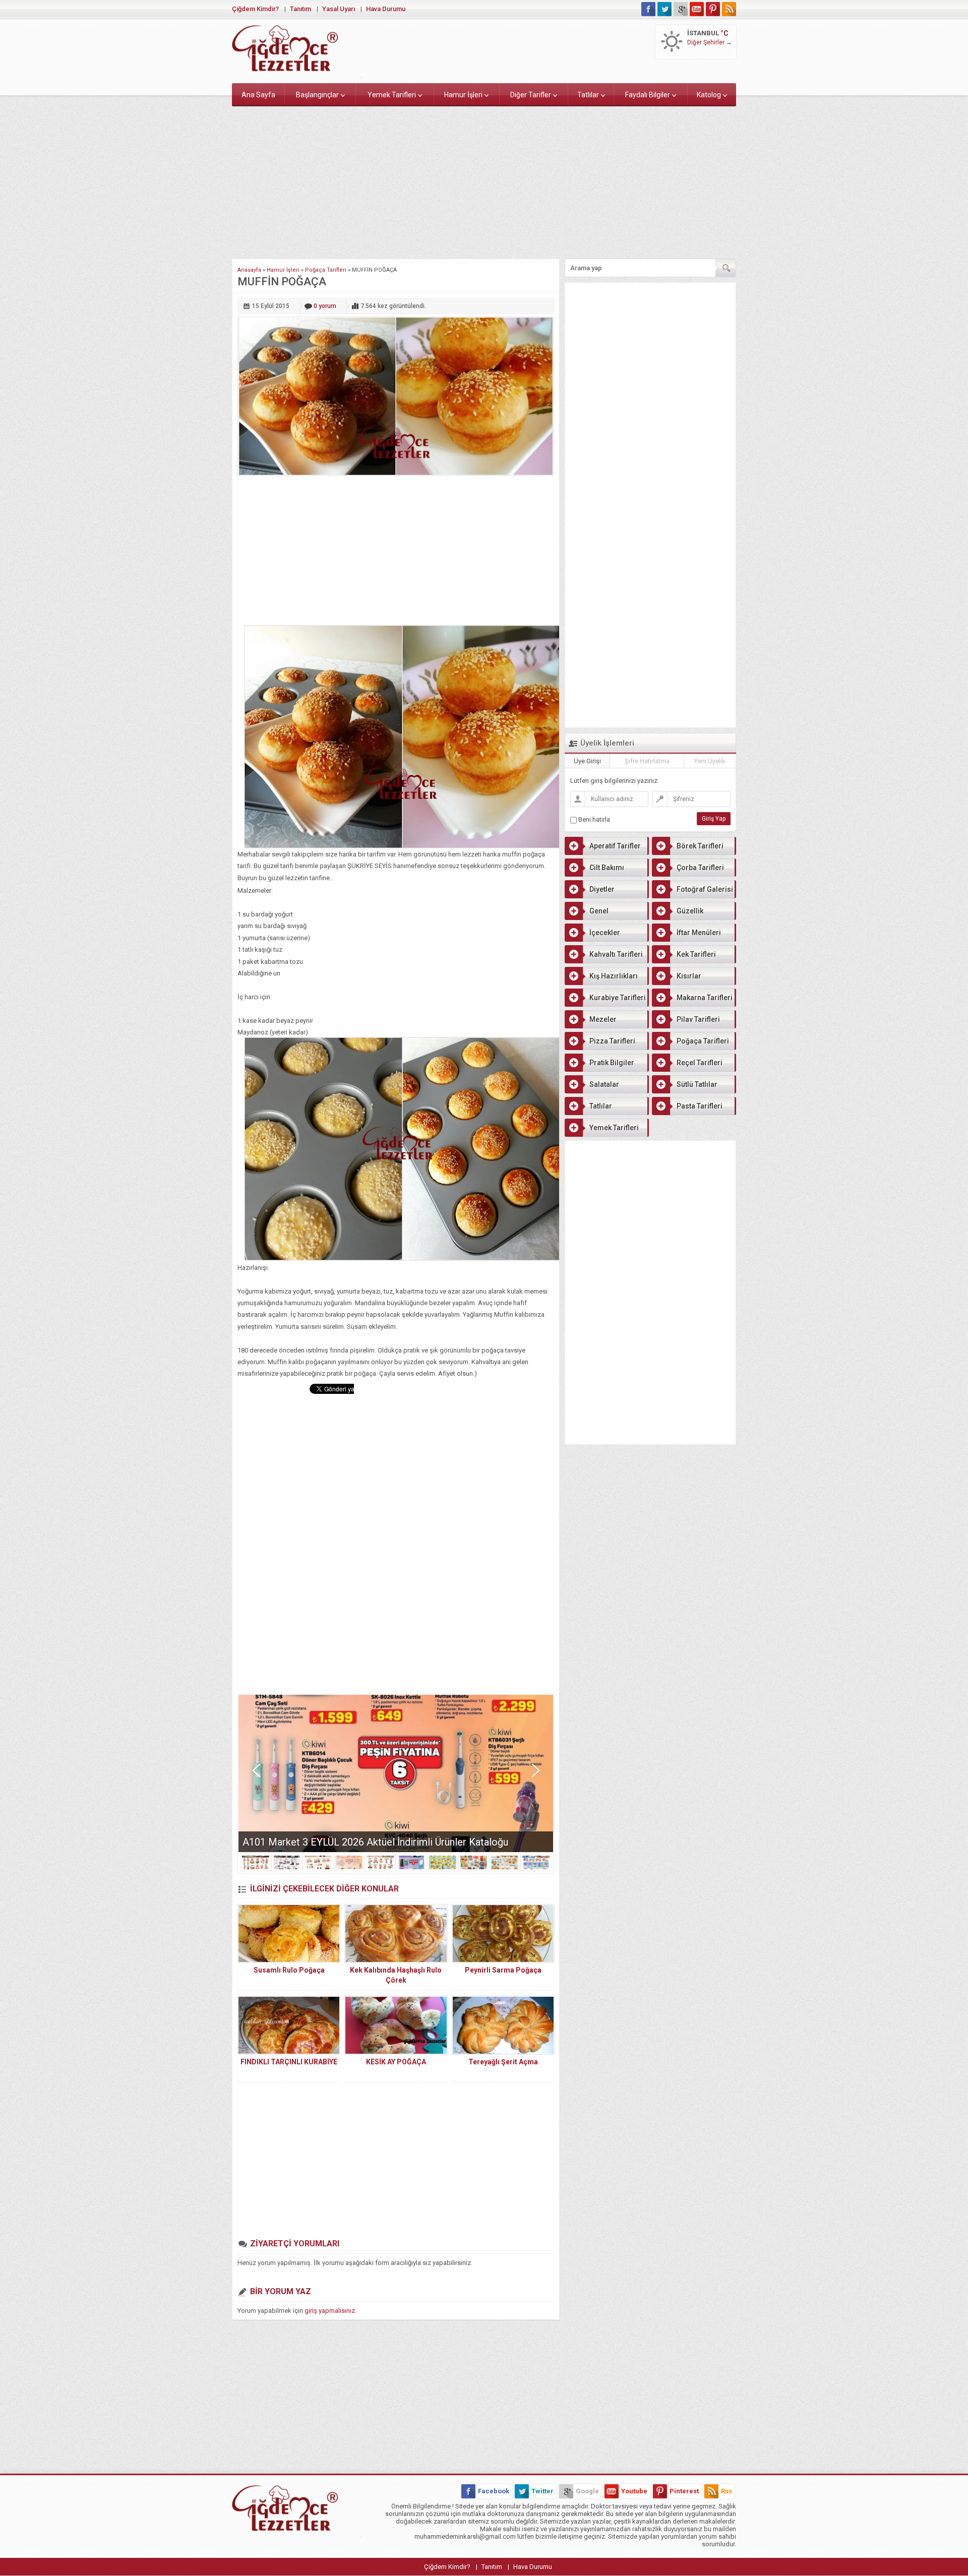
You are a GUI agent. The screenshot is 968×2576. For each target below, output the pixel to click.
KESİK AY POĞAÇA (396, 2062)
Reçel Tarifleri (700, 1063)
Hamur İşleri (463, 95)
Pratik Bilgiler (612, 1063)
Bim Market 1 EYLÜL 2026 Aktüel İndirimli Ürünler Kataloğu (373, 1842)
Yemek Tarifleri (392, 95)
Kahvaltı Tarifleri (616, 954)
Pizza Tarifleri (612, 1041)
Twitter (542, 2491)
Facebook (494, 2491)
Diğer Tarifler (531, 95)
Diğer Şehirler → (710, 42)
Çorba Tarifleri (700, 868)
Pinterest (684, 2491)
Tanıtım (300, 9)
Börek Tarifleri (700, 846)
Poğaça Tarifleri (326, 270)
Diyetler (602, 889)
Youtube (634, 2491)
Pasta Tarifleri (700, 1106)
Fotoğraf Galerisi (705, 889)
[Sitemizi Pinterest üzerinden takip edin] (713, 9)
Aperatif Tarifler (615, 846)
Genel (599, 911)
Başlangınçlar (317, 95)
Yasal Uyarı (339, 9)
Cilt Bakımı (607, 868)
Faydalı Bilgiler (648, 95)
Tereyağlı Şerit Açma (503, 2062)
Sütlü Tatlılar (697, 1084)
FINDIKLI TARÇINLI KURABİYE (289, 2062)
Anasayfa (249, 270)
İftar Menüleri (699, 933)
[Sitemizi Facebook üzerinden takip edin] (648, 9)
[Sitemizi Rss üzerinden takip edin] (729, 9)
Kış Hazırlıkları (614, 976)
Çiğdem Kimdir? (255, 9)
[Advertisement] (484, 180)
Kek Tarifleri (696, 954)
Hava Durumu (386, 9)
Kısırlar (689, 976)
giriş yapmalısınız (330, 2311)
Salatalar (604, 1084)
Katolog (709, 95)
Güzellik (690, 911)
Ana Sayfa (258, 95)
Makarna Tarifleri (705, 998)
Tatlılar (588, 95)
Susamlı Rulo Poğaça (289, 1970)
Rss (727, 2491)
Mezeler (603, 1019)
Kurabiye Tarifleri (618, 998)
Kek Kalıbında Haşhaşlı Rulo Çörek (396, 1975)
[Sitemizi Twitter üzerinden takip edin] (664, 9)
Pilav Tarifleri (698, 1019)
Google (587, 2491)
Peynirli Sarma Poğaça (503, 1970)
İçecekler (605, 933)
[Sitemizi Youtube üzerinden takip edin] (697, 9)
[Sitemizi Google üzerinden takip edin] (681, 9)
